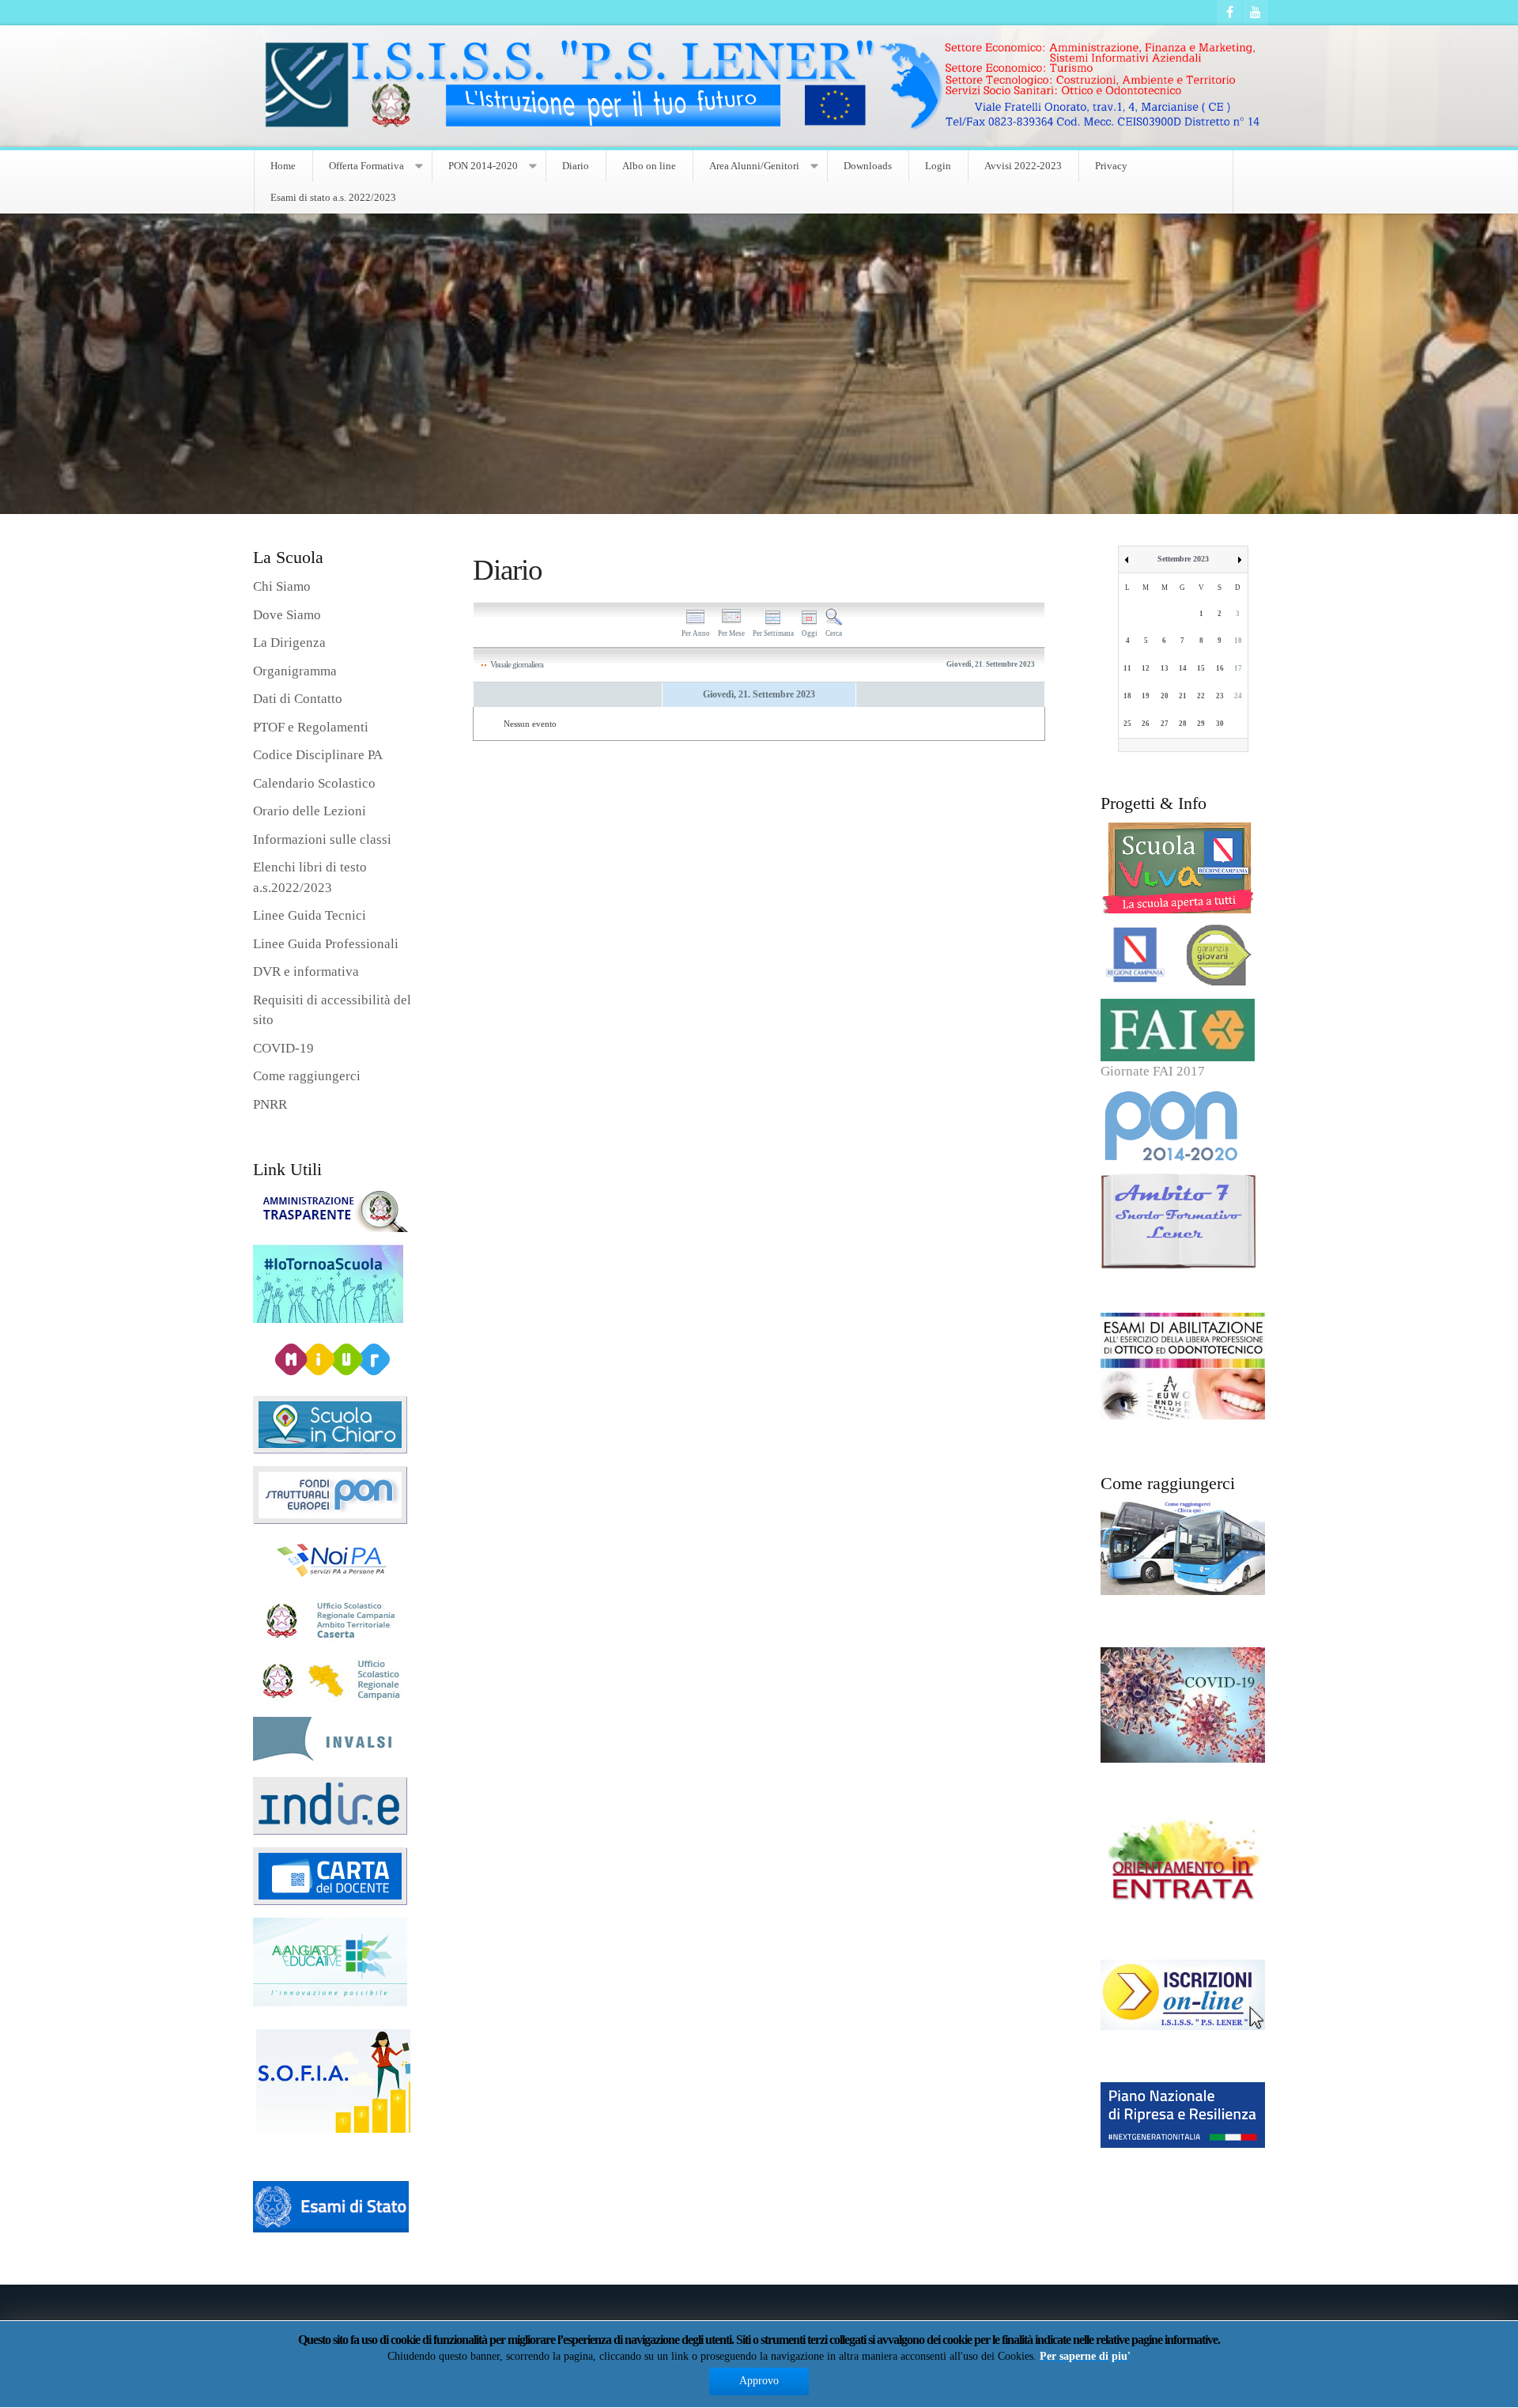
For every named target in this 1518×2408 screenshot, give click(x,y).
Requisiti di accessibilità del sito (332, 1010)
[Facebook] (1229, 13)
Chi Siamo (282, 586)
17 (1238, 668)
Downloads (868, 166)
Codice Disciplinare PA (318, 755)
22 (1201, 696)
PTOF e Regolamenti (311, 727)
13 (1165, 668)
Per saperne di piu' (1085, 2356)
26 (1146, 724)
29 (1201, 724)
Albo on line (649, 166)
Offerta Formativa (366, 166)
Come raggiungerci (307, 1076)
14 (1183, 668)
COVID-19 (283, 1048)
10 (1238, 641)
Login (938, 166)
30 (1220, 724)
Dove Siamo (287, 615)
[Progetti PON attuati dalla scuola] (1183, 1127)
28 (1183, 724)
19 (1146, 696)
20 (1165, 696)
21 (1183, 696)
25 (1127, 724)
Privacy (1111, 166)
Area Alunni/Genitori (754, 166)
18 (1127, 696)
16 (1220, 668)
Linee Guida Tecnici (310, 915)
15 (1201, 668)
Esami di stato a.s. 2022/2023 (333, 197)
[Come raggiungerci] (1183, 1546)
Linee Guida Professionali (326, 944)
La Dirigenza (289, 643)
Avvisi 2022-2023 (1023, 166)
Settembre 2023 (1183, 559)
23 (1220, 696)
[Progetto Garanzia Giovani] (1183, 956)
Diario (576, 166)
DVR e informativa (306, 972)
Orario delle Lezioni (310, 811)
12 (1146, 668)
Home (283, 166)
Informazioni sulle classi (322, 839)
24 (1238, 696)
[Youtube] (1256, 13)
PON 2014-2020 (483, 166)
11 (1127, 668)
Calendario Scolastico (314, 783)
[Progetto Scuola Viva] (1183, 868)
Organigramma (295, 671)
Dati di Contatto (298, 699)
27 (1165, 724)
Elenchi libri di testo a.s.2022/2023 (310, 877)
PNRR (270, 1104)
